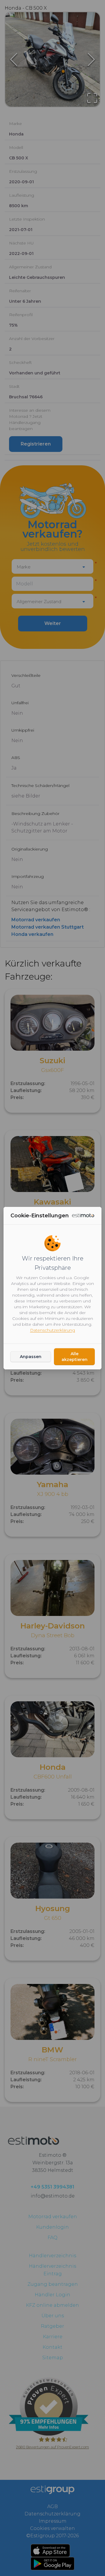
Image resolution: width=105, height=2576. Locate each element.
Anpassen (31, 1357)
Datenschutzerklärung (52, 1330)
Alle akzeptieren (75, 1357)
